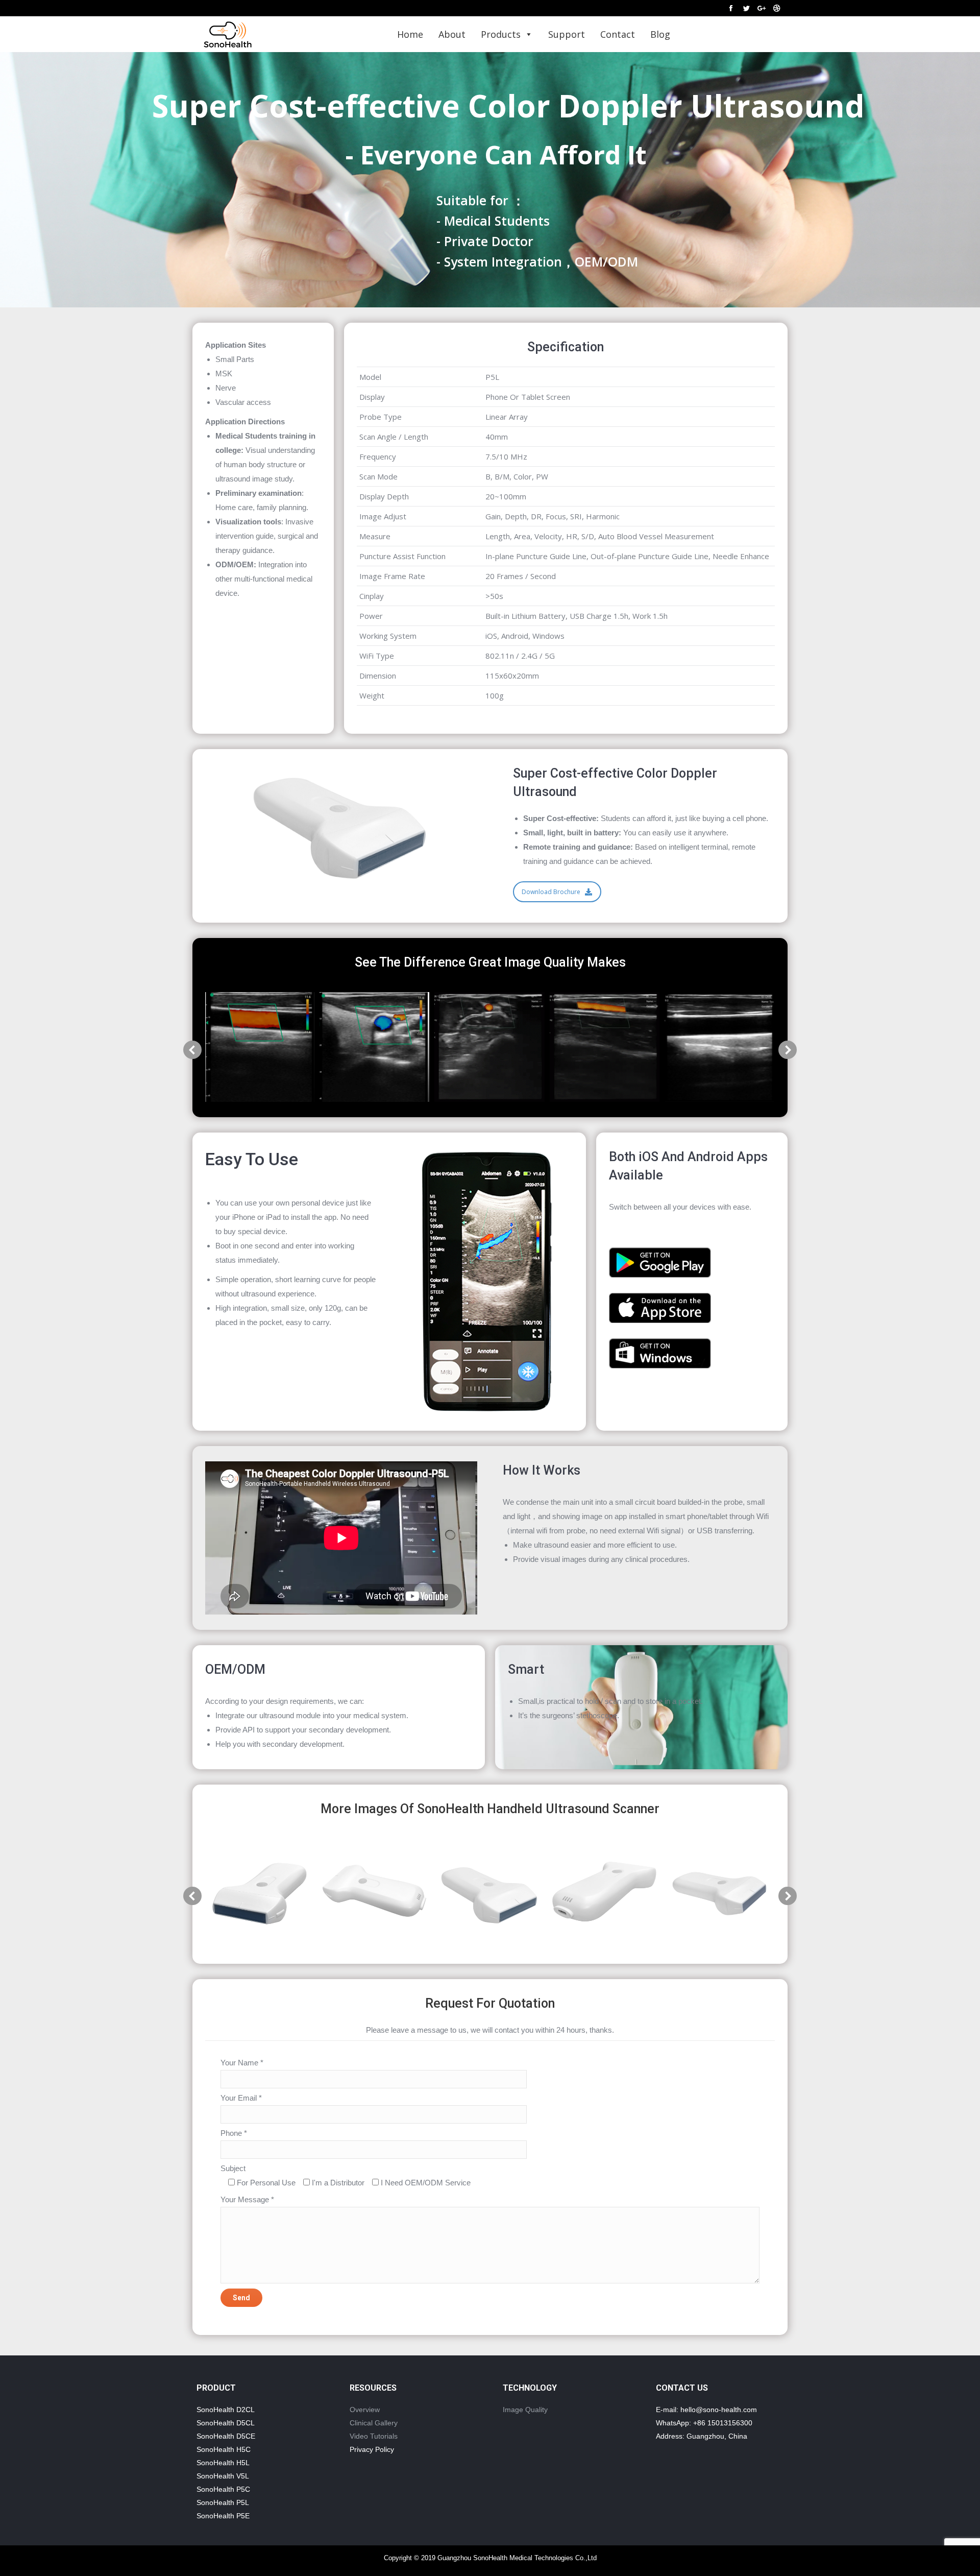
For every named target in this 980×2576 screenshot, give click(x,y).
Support (567, 34)
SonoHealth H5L (223, 2463)
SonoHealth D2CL (226, 2410)
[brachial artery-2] (489, 1047)
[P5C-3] (604, 1894)
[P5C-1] (489, 1894)
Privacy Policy (372, 2449)
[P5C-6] (260, 1894)
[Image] (660, 1262)
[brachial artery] (605, 1047)
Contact (618, 34)
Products (501, 34)
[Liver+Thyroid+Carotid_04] (260, 1047)
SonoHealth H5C (224, 2449)
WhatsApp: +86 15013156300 (704, 2423)
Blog (660, 34)
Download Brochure (551, 892)
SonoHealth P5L (223, 2502)
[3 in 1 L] (719, 1047)
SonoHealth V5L (223, 2476)
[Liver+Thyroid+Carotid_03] (374, 1047)
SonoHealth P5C (223, 2489)
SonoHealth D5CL (226, 2423)
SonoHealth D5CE (226, 2436)
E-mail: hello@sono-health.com (706, 2410)
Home (410, 34)
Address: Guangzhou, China (702, 2436)
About (452, 34)
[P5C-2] (719, 1894)
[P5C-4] (374, 1894)
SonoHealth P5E (223, 2516)
